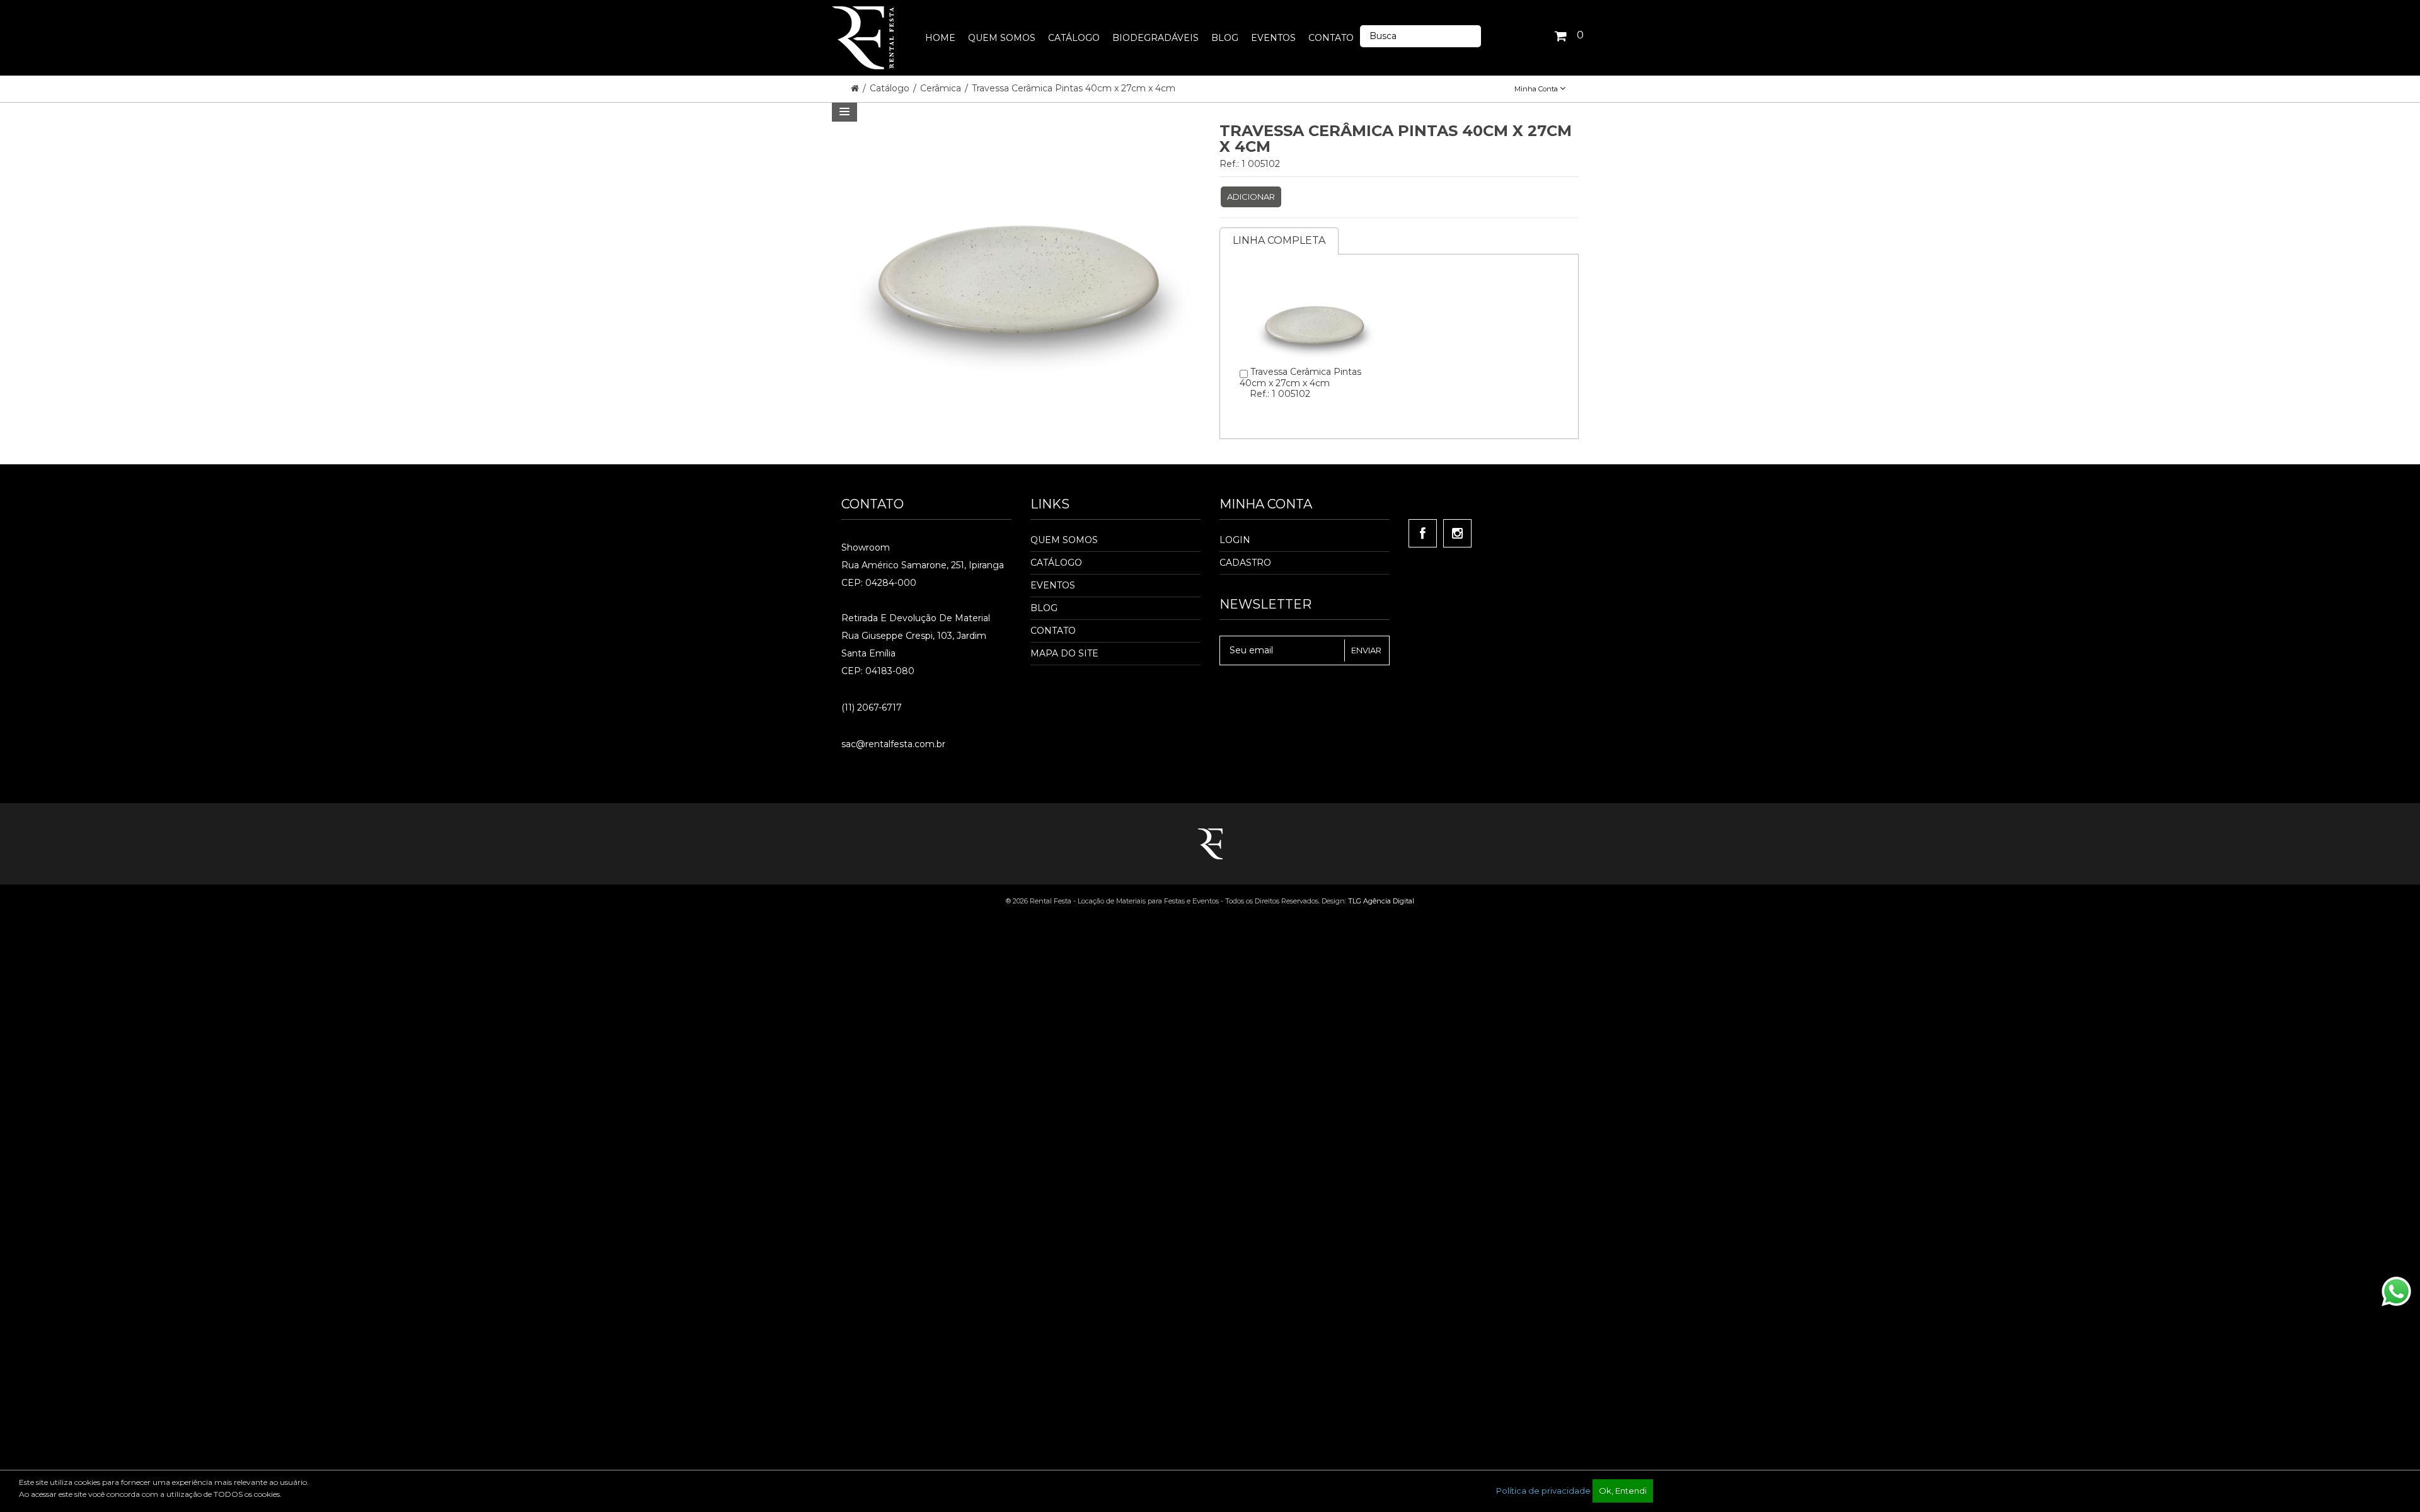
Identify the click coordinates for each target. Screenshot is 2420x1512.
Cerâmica (942, 88)
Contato (1053, 631)
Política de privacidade (1543, 1491)
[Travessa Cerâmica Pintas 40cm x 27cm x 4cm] (1315, 274)
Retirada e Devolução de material (916, 618)
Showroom (866, 547)
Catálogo (891, 88)
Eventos (1053, 585)
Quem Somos (1064, 540)
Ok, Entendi (1623, 1491)
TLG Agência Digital (1381, 901)
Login (1235, 540)
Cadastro (1245, 563)
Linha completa (1279, 240)
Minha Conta (1537, 89)
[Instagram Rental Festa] (1457, 533)
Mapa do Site (1064, 653)
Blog (1044, 608)
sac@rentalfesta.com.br (893, 744)
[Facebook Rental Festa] (1423, 533)
